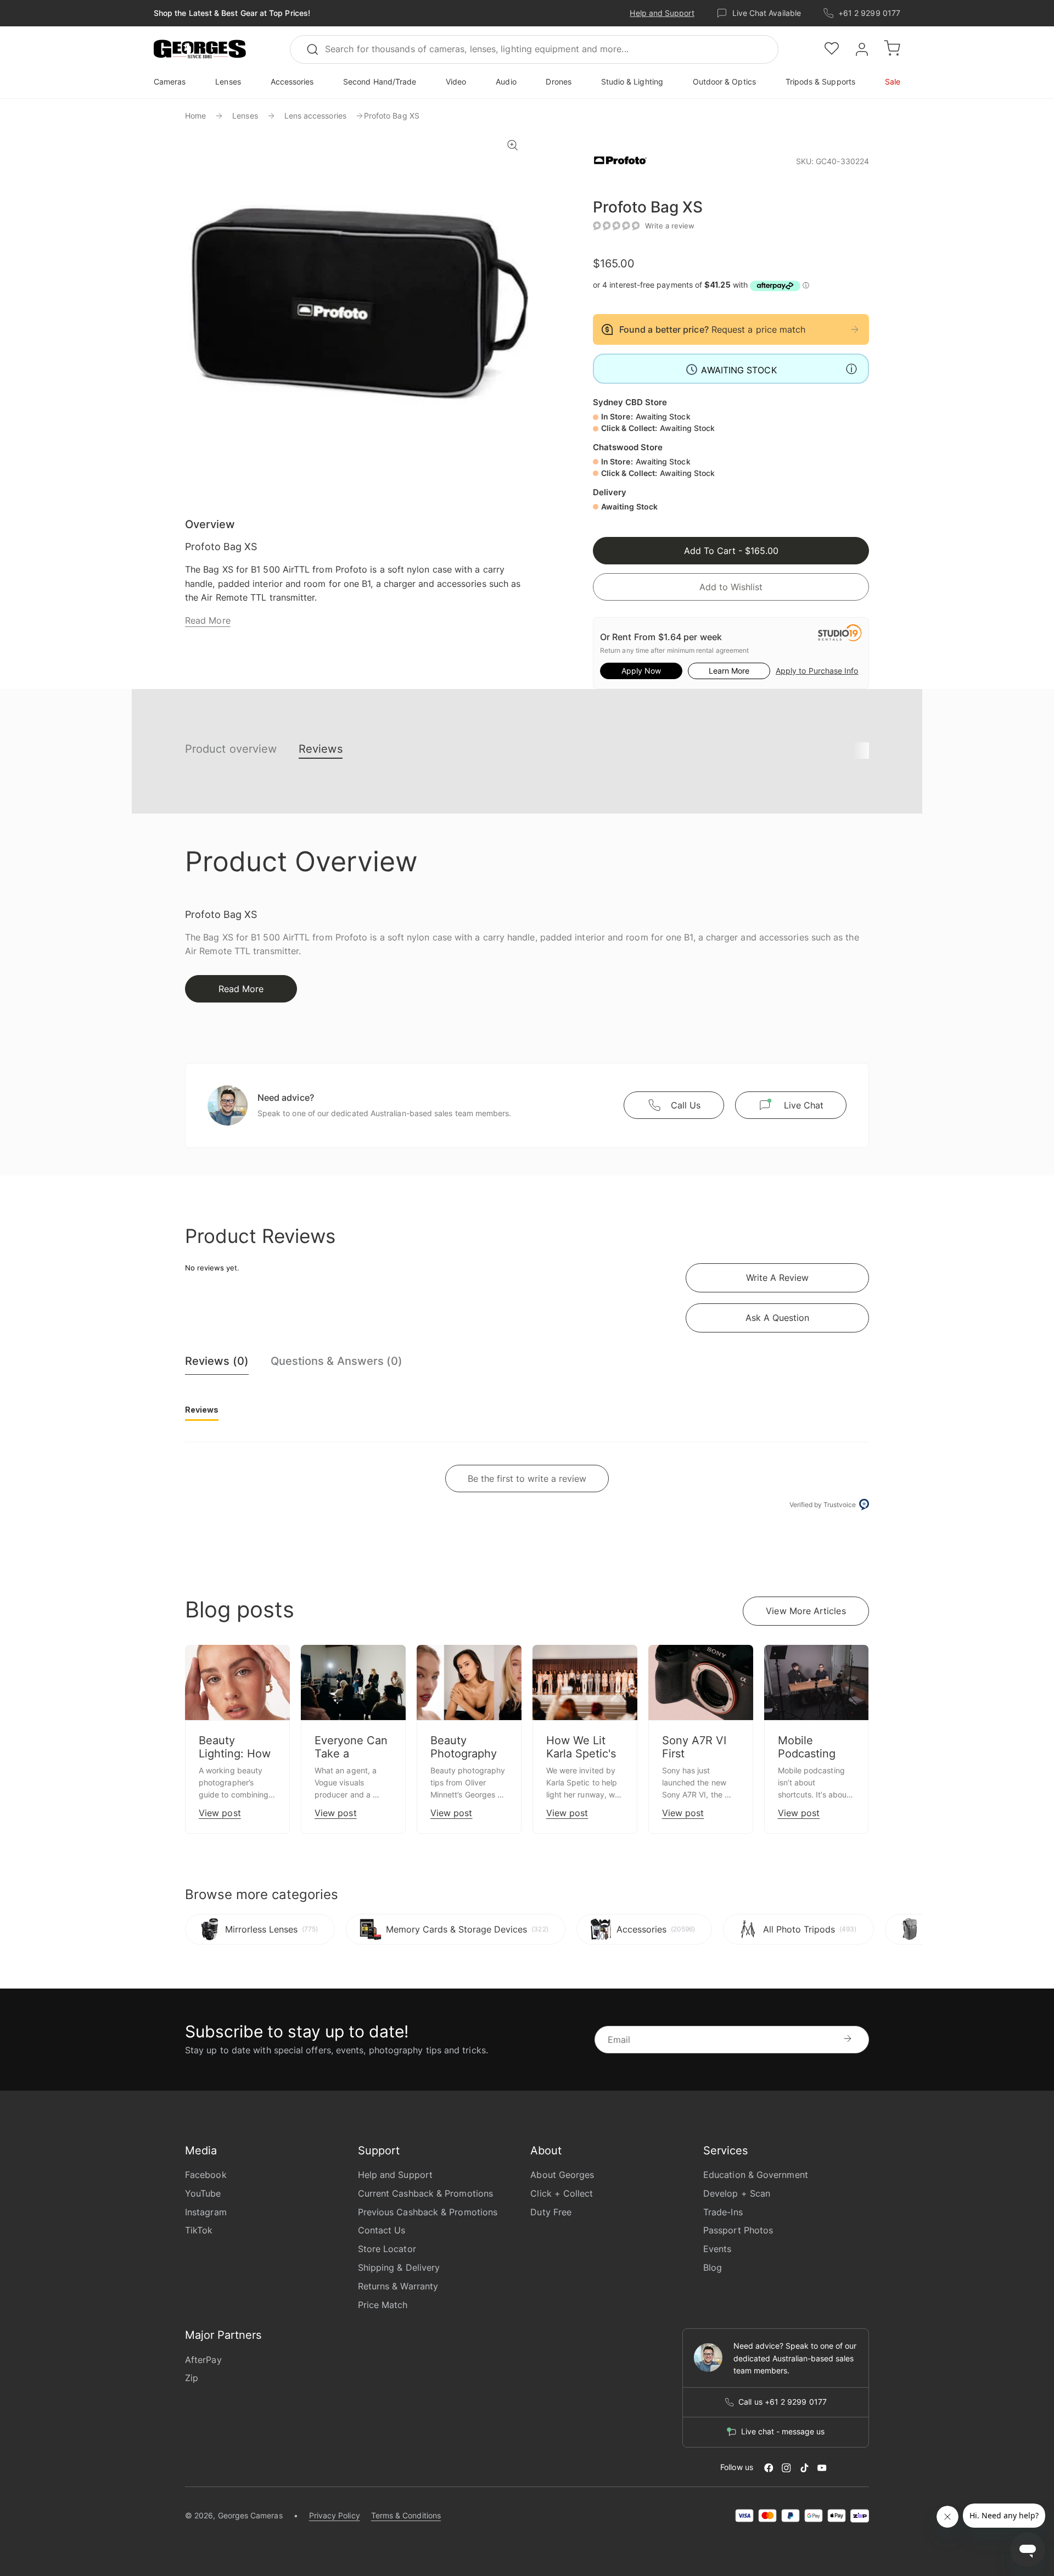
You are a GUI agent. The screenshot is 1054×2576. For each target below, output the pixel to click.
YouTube (203, 2193)
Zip (192, 2378)
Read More (208, 620)
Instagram (206, 2212)
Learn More (729, 671)
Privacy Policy (335, 2515)
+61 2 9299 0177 (869, 13)
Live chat (804, 1105)
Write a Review (777, 1278)
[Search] (317, 49)
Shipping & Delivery (399, 2267)
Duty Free (551, 2212)
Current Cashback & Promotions (425, 2193)
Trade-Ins (723, 2212)
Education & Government (756, 2175)
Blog (713, 2267)
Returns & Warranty (398, 2286)
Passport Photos (738, 2230)
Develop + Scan (737, 2193)
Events (717, 2249)
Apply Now (641, 671)
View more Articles (806, 1611)
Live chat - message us (783, 2432)
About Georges (562, 2175)
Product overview (231, 749)
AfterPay (203, 2360)
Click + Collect (562, 2193)
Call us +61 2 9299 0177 (783, 2402)
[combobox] (534, 49)
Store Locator (387, 2249)
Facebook (206, 2175)
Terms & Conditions (406, 2515)
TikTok (199, 2230)
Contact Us (382, 2230)
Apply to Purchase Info (817, 671)
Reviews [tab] (202, 1410)
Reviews (321, 749)
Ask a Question (777, 1318)
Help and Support (662, 13)
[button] (200, 49)
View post (220, 1813)
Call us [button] (686, 1105)
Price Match (383, 2305)
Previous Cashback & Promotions (428, 2212)
